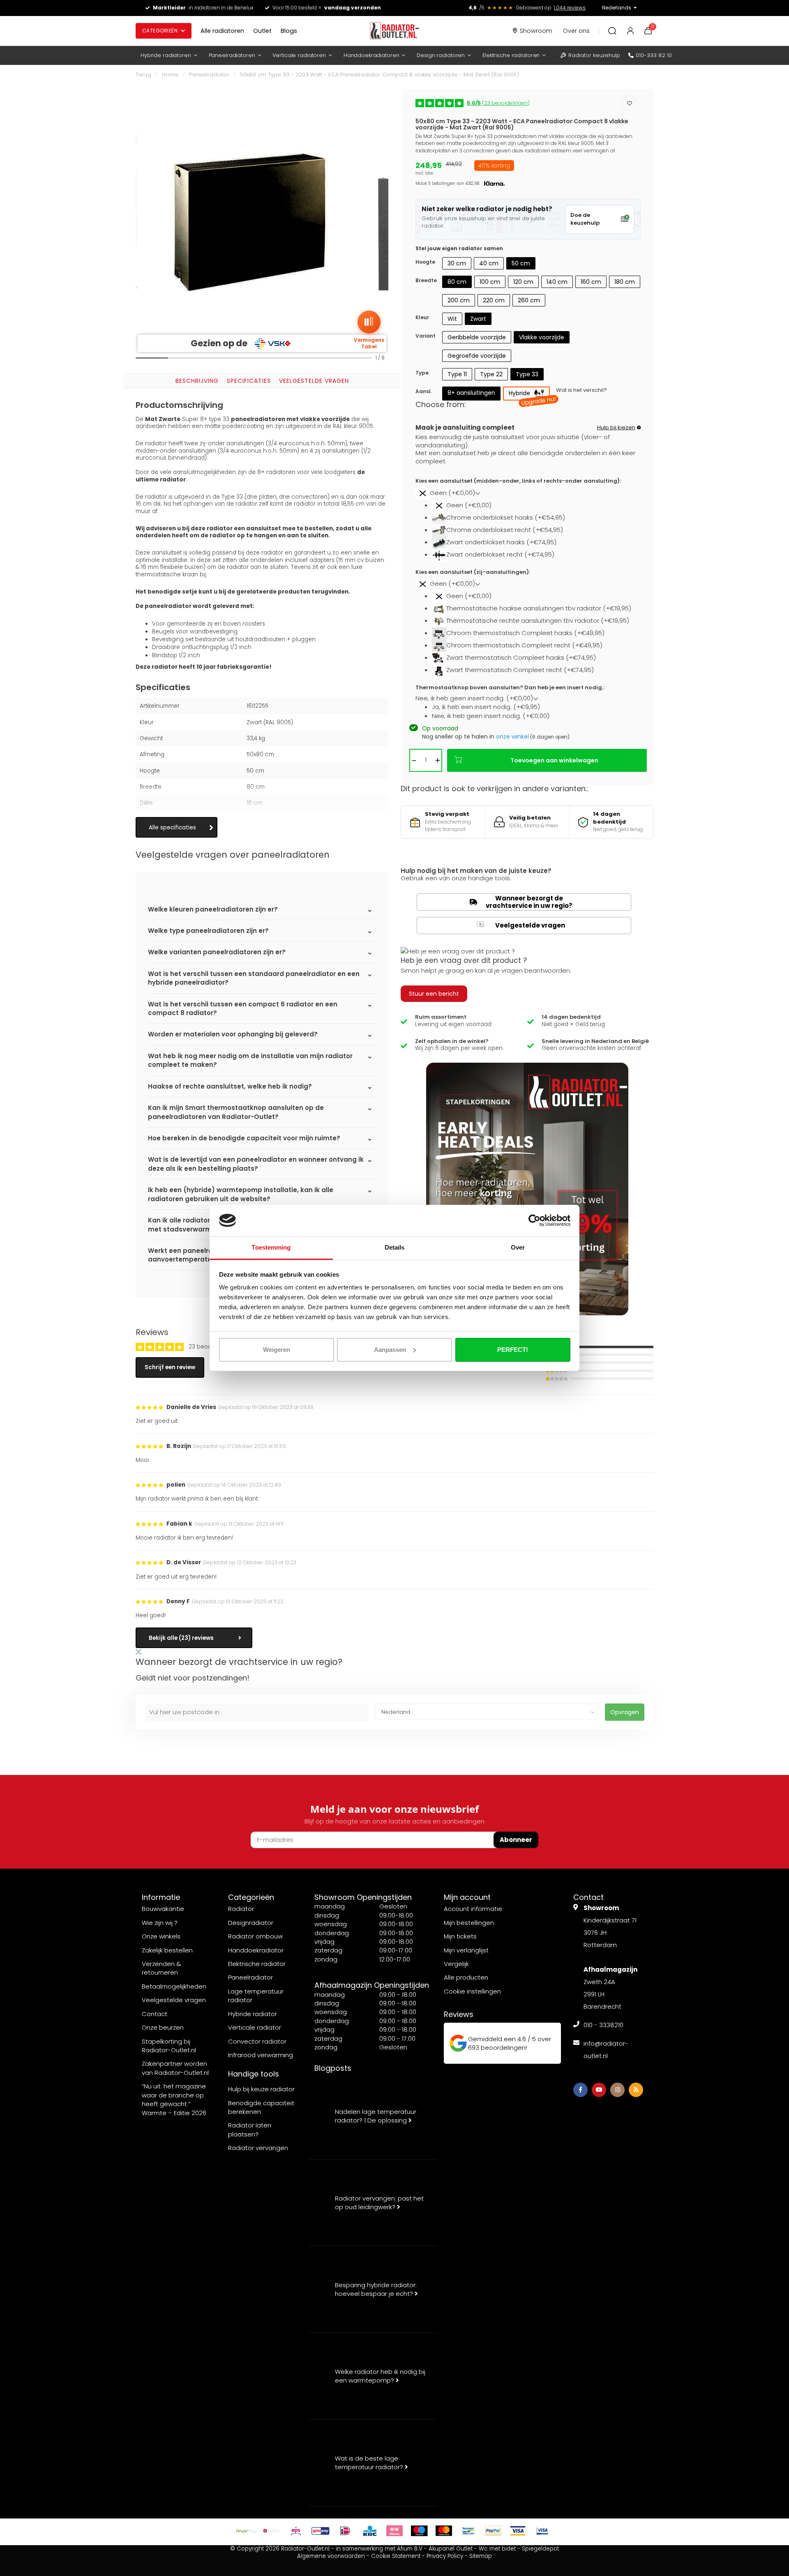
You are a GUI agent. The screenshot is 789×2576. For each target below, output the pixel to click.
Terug (143, 75)
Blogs (289, 31)
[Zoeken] (612, 31)
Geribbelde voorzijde (477, 337)
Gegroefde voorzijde (477, 356)
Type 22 (491, 374)
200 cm (459, 300)
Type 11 (457, 374)
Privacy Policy (445, 2556)
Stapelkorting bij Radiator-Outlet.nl (169, 2046)
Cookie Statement (396, 2556)
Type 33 (527, 374)
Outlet (262, 31)
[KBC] (370, 2531)
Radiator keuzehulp (594, 55)
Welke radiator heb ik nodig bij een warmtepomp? (380, 2376)
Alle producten (466, 1977)
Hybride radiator (253, 2014)
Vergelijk (456, 1964)
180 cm (625, 282)
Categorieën (160, 31)
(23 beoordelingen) (498, 103)
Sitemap (481, 2556)
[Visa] (518, 2531)
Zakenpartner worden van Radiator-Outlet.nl (175, 2068)
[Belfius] (271, 2531)
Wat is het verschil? (581, 390)
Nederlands (617, 8)
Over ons (576, 31)
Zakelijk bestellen (167, 1950)
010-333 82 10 (654, 55)
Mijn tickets (460, 1936)
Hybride (529, 395)
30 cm (457, 263)
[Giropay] (321, 2531)
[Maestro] (419, 2531)
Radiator (241, 1909)
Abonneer (516, 1840)
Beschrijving (197, 381)
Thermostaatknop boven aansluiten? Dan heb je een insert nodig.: (510, 688)
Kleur (422, 317)
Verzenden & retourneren (161, 1968)
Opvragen (625, 1712)
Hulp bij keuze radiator (261, 2089)
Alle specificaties (172, 828)
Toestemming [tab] (271, 1247)
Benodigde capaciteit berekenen (261, 2107)
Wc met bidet (497, 2549)
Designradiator (251, 1923)
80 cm (457, 282)
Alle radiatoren (222, 31)
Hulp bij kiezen (616, 427)
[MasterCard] (444, 2531)
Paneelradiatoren (232, 55)
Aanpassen (390, 1350)
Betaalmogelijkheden (174, 1986)
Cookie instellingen (472, 1991)
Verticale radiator (255, 2027)
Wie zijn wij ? (160, 1923)
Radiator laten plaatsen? (250, 2129)
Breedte (426, 280)
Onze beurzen (163, 2027)
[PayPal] (493, 2531)
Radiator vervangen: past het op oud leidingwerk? (379, 2203)
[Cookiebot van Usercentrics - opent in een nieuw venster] (534, 1220)
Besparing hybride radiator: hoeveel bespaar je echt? (376, 2289)
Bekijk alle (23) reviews (181, 1638)
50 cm (521, 263)
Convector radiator (257, 2041)
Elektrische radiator (257, 1964)
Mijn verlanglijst (466, 1950)
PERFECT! (513, 1350)
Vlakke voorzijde (542, 337)
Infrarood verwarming (261, 2055)
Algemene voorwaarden (331, 2556)
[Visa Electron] (542, 2531)
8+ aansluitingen (471, 393)
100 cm (490, 282)
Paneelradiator (209, 75)
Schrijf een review (170, 1367)
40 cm (489, 263)
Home (170, 75)
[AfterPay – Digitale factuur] (247, 2531)
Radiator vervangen (258, 2148)
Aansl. (424, 391)
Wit (452, 319)
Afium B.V (410, 2549)
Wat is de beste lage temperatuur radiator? (370, 2463)
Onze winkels (161, 1936)
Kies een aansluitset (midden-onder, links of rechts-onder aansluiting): (518, 481)
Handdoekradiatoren (371, 55)
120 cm (523, 282)
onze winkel (512, 737)
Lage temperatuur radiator (256, 1996)
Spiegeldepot (540, 2549)
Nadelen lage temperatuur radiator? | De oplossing (376, 2116)
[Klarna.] (394, 2531)
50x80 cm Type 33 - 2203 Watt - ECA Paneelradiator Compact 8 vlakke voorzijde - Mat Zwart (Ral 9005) (380, 75)
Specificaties (249, 381)
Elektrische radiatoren (511, 55)
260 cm (529, 300)
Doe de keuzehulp (585, 219)
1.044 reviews (570, 8)
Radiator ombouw (255, 1936)
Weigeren (277, 1350)
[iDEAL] (345, 2531)
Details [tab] (395, 1247)
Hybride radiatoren (166, 55)
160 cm (591, 282)
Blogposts (333, 2068)
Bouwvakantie (163, 1909)
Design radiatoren (441, 55)
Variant (426, 336)
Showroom (536, 31)
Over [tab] (518, 1247)
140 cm (557, 282)
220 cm (494, 300)
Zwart (478, 319)
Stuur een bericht (434, 994)
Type (422, 373)
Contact (155, 2014)
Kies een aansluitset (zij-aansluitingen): (473, 572)
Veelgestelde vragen (314, 381)
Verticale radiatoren (299, 55)
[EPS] (296, 2531)
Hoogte (425, 262)
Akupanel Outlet (451, 2549)
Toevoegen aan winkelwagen (554, 760)
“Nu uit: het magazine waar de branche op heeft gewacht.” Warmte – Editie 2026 (174, 2099)
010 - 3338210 (603, 2025)
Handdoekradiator (256, 1950)
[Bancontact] (468, 2531)
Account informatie (473, 1909)
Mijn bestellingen (469, 1923)
